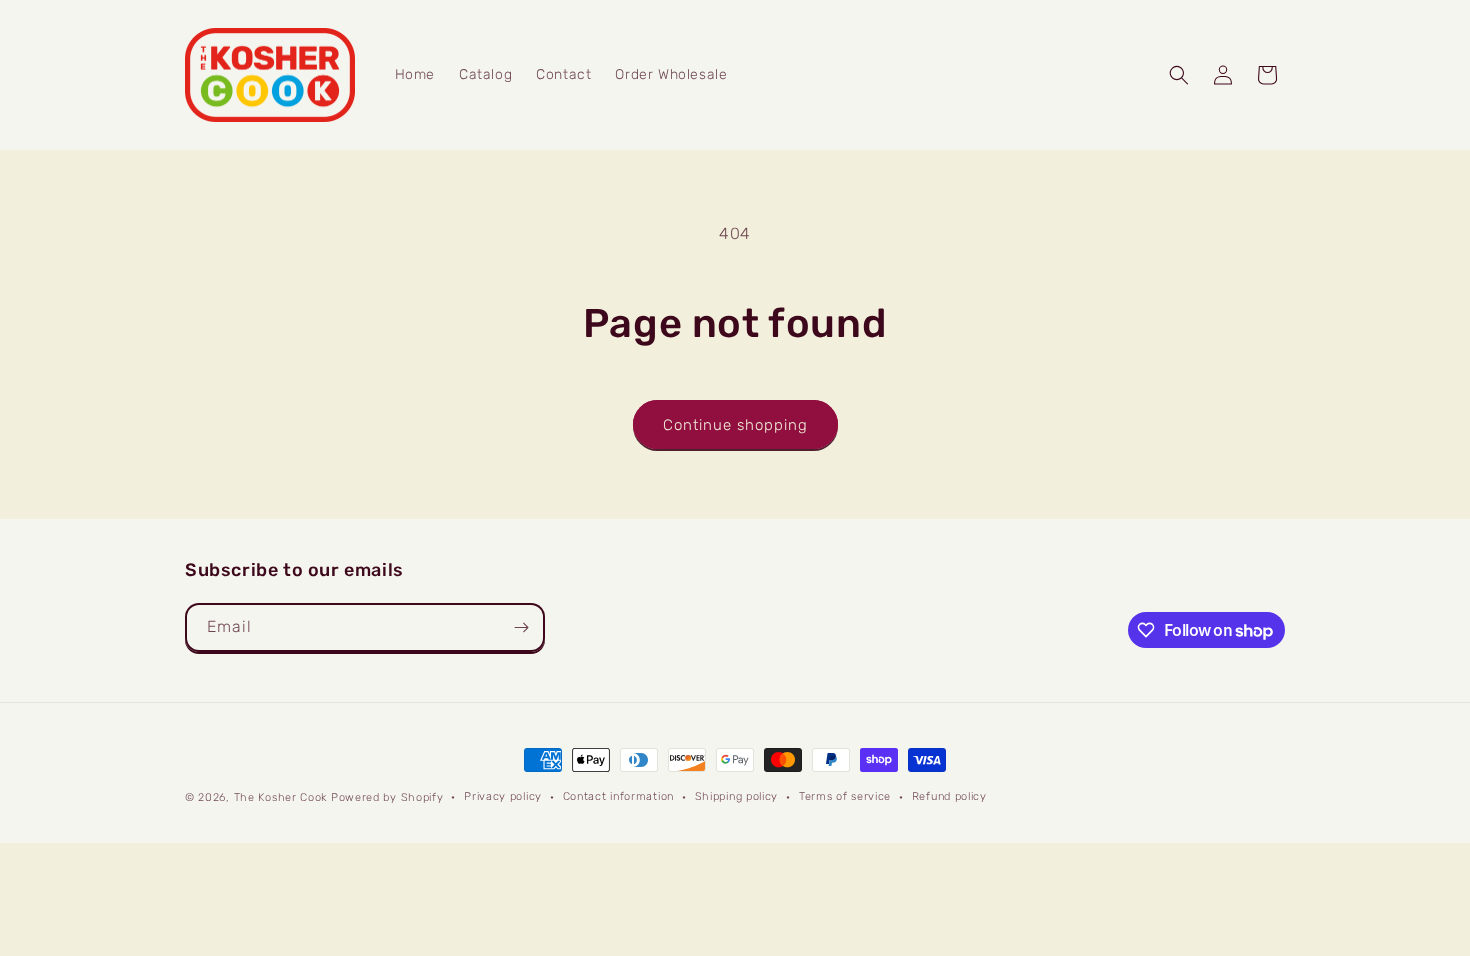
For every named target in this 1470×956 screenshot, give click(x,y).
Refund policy (949, 796)
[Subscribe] (521, 627)
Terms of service (845, 796)
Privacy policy (503, 796)
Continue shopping (735, 425)
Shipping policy (737, 796)
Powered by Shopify (387, 797)
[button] (1179, 75)
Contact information (618, 796)
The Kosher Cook (281, 797)
